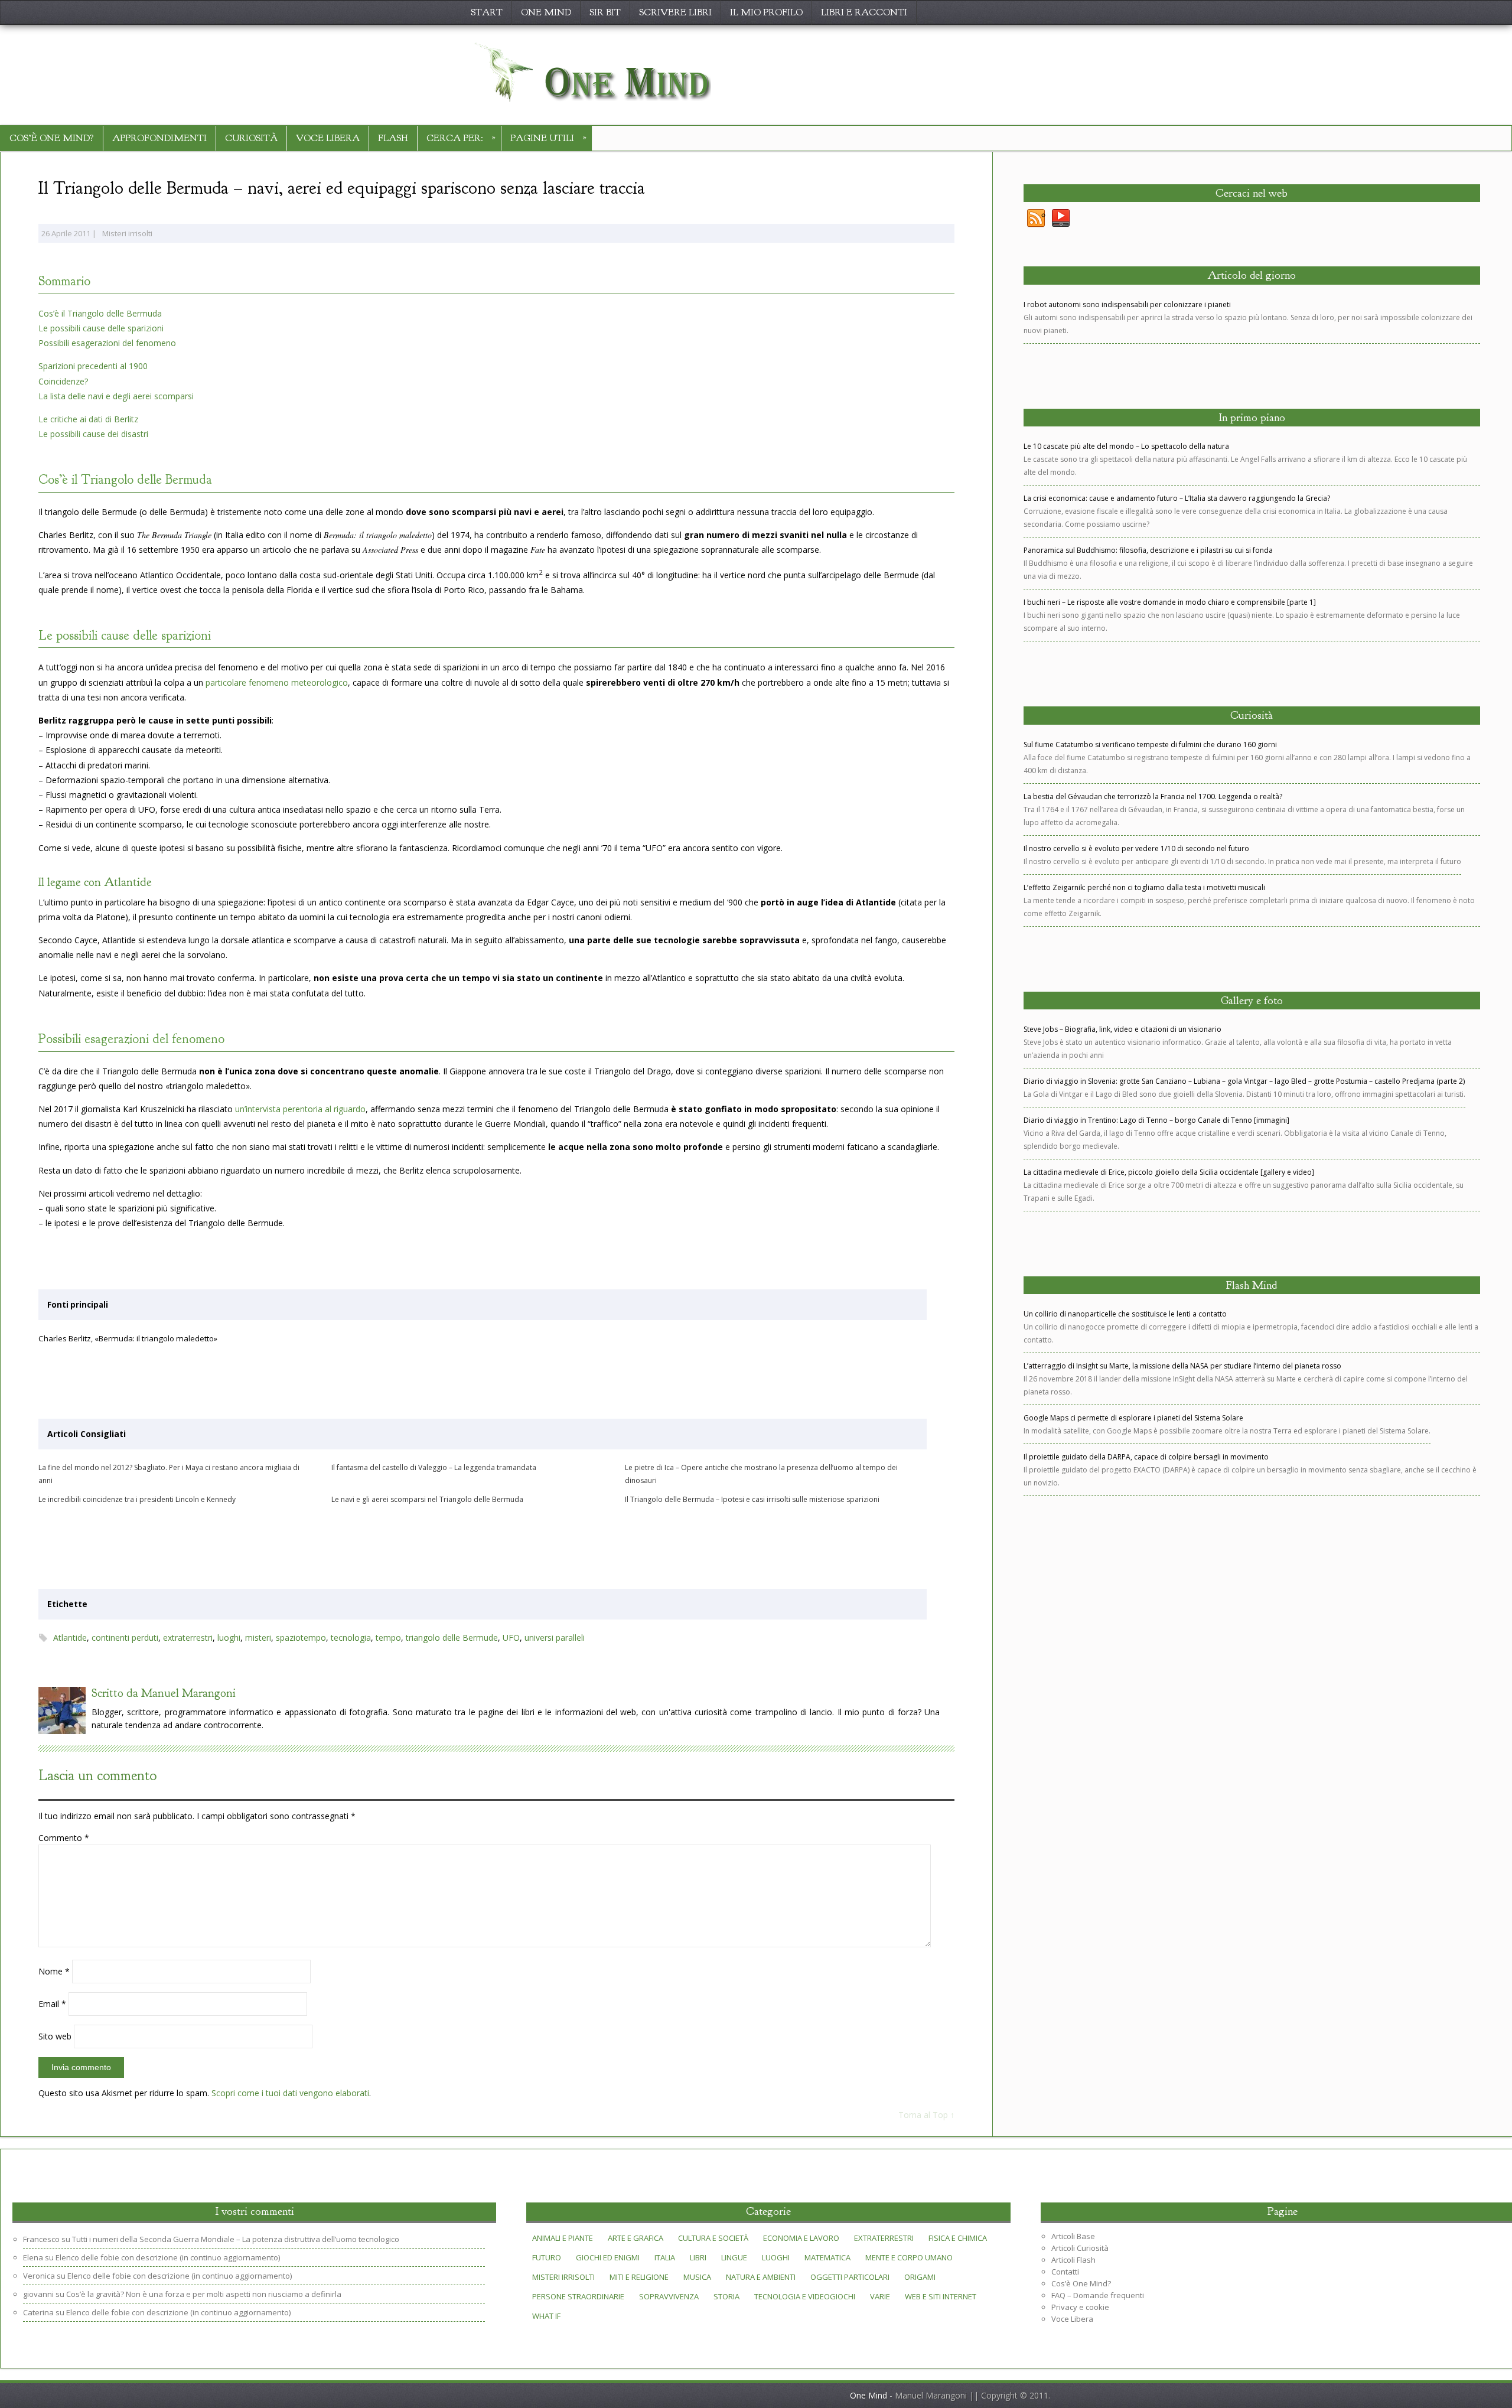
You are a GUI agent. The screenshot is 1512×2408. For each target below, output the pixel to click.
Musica (697, 2277)
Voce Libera (328, 138)
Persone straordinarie (578, 2296)
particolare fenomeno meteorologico (277, 682)
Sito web (55, 2036)
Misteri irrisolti (127, 233)
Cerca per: (461, 137)
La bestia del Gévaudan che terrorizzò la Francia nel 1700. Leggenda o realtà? (1153, 796)
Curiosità (251, 138)
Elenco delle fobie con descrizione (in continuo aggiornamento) (168, 2257)
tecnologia (351, 1638)
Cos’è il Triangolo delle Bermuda (100, 313)
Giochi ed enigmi (608, 2257)
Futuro (547, 2257)
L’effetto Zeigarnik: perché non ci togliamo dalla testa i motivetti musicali (1144, 887)
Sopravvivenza (669, 2296)
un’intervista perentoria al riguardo (300, 1109)
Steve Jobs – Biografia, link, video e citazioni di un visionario (1122, 1029)
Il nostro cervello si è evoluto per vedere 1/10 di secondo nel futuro (1136, 848)
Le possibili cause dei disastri (93, 434)
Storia (726, 2296)
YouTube (1061, 219)
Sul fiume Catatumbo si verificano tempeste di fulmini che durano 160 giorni (1150, 744)
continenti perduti (125, 1638)
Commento (64, 1838)
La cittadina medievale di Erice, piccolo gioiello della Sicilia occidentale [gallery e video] (1169, 1172)
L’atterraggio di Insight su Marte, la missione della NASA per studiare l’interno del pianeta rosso (1182, 1366)
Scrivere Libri (675, 12)
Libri (698, 2257)
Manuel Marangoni (188, 1693)
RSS (1036, 219)
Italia (665, 2257)
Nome (54, 1971)
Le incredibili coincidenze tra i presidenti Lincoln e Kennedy (137, 1499)
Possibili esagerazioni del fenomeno (107, 343)
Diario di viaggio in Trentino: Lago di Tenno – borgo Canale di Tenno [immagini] (1156, 1120)
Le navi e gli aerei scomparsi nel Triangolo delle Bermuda (427, 1499)
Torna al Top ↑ (926, 2115)
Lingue (734, 2257)
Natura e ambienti (761, 2277)
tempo (388, 1638)
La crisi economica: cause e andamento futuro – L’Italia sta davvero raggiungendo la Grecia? (1177, 498)
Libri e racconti (864, 12)
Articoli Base (1073, 2236)
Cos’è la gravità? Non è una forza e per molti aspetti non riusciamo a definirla (204, 2294)
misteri (258, 1638)
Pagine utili (548, 137)
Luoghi (776, 2257)
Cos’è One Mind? (52, 138)
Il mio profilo (766, 12)
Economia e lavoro (801, 2238)
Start (487, 12)
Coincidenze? (63, 381)
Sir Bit (605, 12)
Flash (393, 138)
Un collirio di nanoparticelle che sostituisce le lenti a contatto (1125, 1314)
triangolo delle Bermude (452, 1638)
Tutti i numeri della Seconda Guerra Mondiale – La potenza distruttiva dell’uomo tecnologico (236, 2239)
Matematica (827, 2257)
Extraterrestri (884, 2238)
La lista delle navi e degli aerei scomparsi (116, 396)
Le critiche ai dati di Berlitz (88, 419)
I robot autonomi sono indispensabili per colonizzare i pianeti (1127, 304)
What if (546, 2316)
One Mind (546, 12)
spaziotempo (301, 1638)
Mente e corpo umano (909, 2257)
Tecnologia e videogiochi (805, 2296)
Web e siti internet (941, 2296)
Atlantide (70, 1638)
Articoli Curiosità (1080, 2248)
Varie (880, 2296)
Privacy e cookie (1080, 2307)
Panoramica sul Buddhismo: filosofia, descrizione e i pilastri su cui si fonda (1148, 550)
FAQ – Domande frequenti (1098, 2295)
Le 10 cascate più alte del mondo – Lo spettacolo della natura (1126, 446)
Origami (920, 2277)
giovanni (38, 2294)
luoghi (229, 1638)
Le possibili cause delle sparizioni (101, 328)
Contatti (1065, 2272)
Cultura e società (713, 2238)
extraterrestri (188, 1638)
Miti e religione (639, 2277)
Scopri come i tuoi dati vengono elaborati (290, 2093)
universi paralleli (555, 1638)
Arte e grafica (636, 2238)
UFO (511, 1638)
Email (52, 2004)
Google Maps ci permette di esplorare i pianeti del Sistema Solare (1133, 1418)
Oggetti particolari (850, 2277)
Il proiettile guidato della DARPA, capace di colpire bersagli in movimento (1146, 1457)
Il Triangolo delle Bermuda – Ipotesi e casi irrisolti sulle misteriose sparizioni (752, 1499)
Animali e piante (563, 2238)
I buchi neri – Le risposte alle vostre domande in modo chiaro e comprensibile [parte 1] (1170, 602)
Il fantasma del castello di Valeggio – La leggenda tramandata (434, 1467)
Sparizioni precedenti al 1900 (93, 366)
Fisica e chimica (958, 2238)
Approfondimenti (159, 138)
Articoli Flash (1073, 2260)
